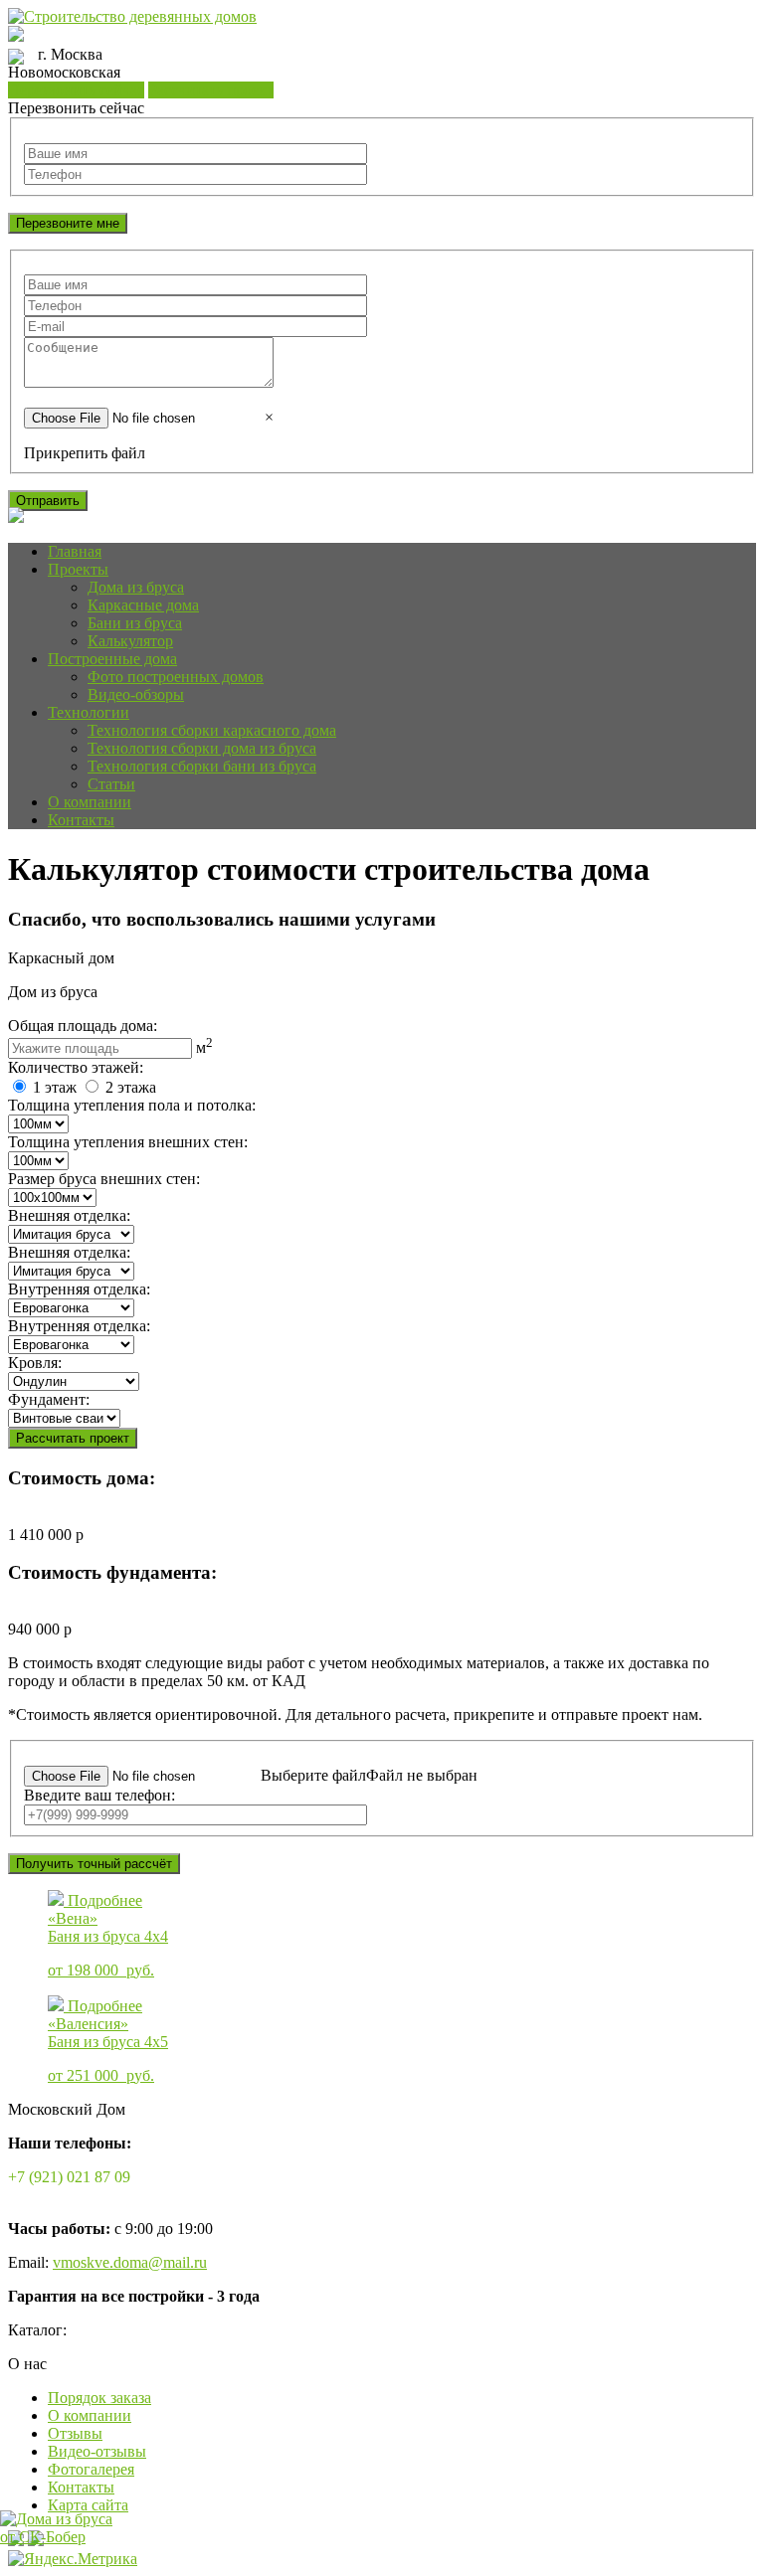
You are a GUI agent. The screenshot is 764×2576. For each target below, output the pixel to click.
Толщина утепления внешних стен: (128, 1142)
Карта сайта (88, 2505)
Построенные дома (112, 659)
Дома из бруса (136, 587)
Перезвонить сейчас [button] (76, 90)
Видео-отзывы (97, 2451)
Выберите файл (313, 1775)
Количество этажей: (76, 1067)
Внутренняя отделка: (79, 1289)
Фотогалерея (91, 2469)
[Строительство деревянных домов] (132, 16)
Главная (75, 551)
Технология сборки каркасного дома (212, 730)
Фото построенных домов (176, 677)
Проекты (78, 569)
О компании (90, 802)
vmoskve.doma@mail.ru (130, 2262)
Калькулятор (130, 641)
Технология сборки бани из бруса (202, 766)
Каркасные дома (143, 605)
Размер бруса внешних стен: (104, 1179)
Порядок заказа (99, 2398)
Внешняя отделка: (69, 1215)
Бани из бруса (135, 623)
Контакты (81, 820)
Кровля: (35, 1363)
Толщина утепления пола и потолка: (132, 1105)
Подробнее (105, 1900)
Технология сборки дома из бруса (202, 748)
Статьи (111, 784)
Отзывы (75, 2433)
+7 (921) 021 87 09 (69, 2177)
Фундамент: (49, 1399)
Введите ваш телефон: (99, 1795)
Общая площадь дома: (83, 1026)
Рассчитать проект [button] (211, 90)
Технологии (89, 712)
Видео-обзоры (136, 694)
